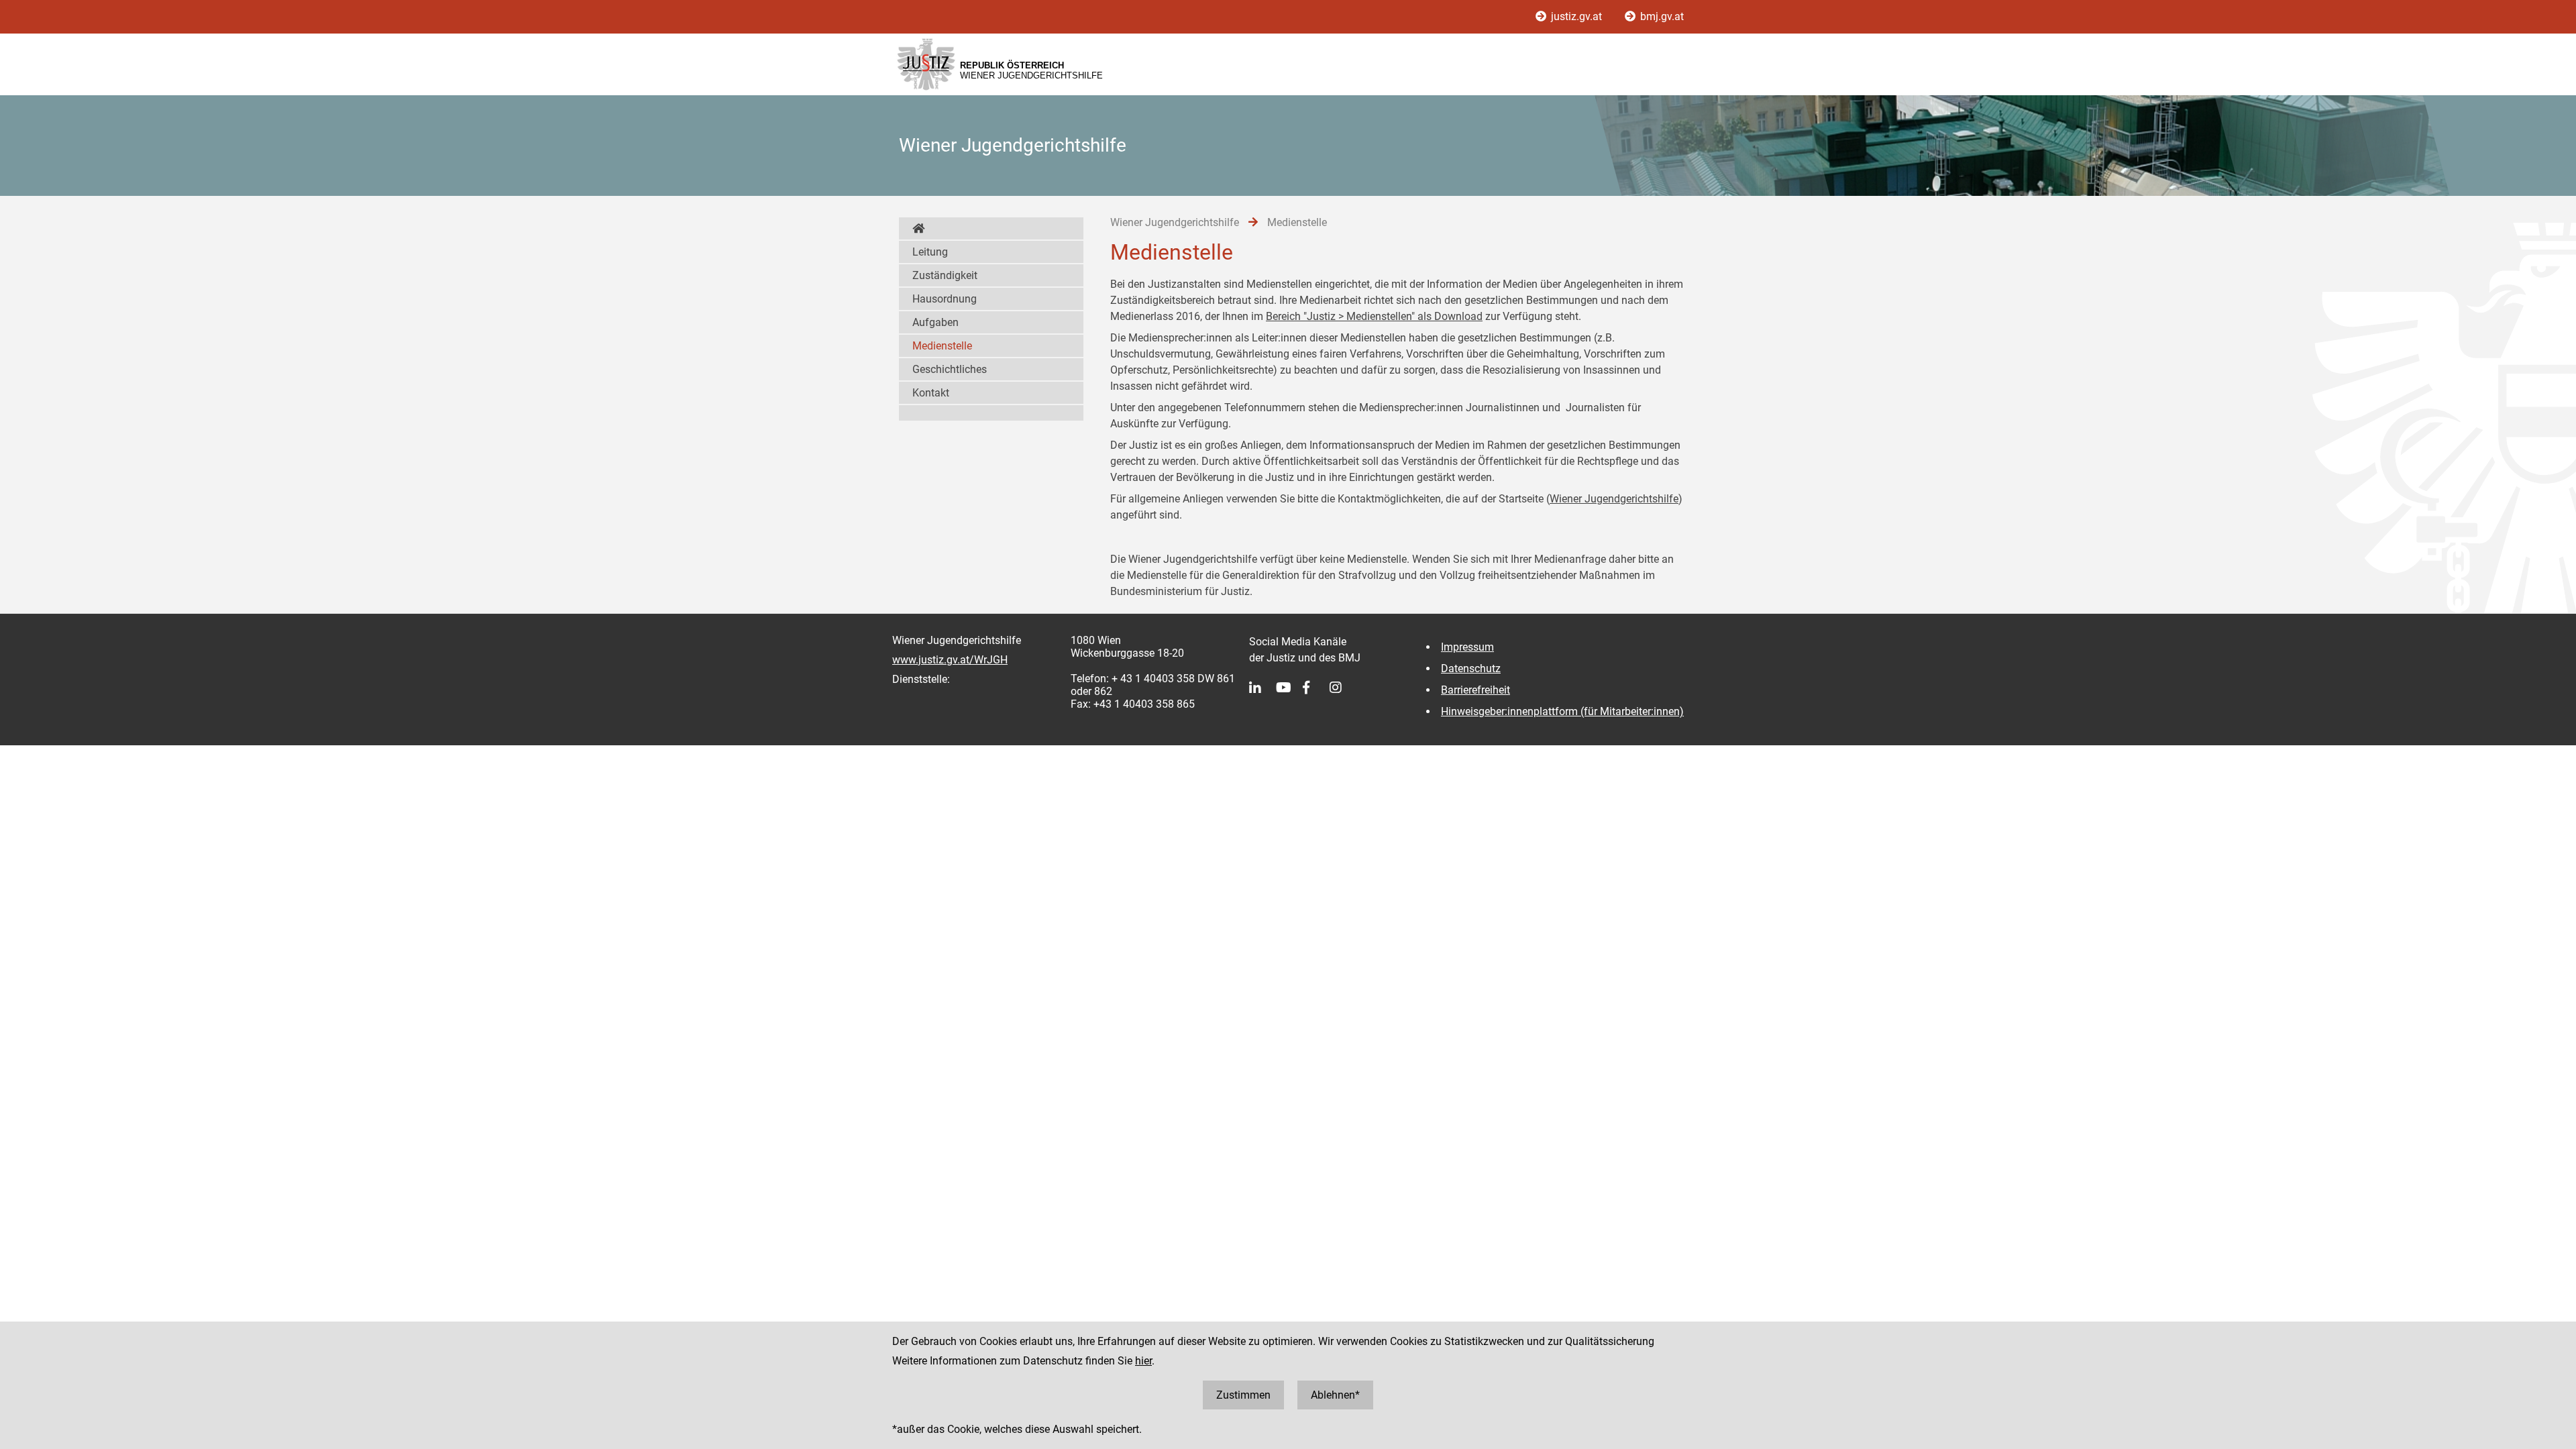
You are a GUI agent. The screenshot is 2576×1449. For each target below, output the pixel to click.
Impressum (1467, 647)
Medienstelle (942, 346)
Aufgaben (935, 322)
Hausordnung (945, 299)
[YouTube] (1289, 688)
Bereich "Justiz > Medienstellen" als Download (1374, 316)
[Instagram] (1343, 688)
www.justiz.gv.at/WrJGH (950, 660)
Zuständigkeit (945, 275)
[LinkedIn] (1263, 688)
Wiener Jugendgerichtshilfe (1614, 499)
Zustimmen (1243, 1395)
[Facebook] (1316, 688)
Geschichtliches (950, 369)
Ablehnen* (1335, 1395)
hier (1143, 1361)
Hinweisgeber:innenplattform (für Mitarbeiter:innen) (1562, 711)
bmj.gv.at (1661, 16)
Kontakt (931, 393)
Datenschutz (1471, 668)
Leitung (930, 252)
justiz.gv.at (1576, 16)
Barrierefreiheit (1475, 690)
